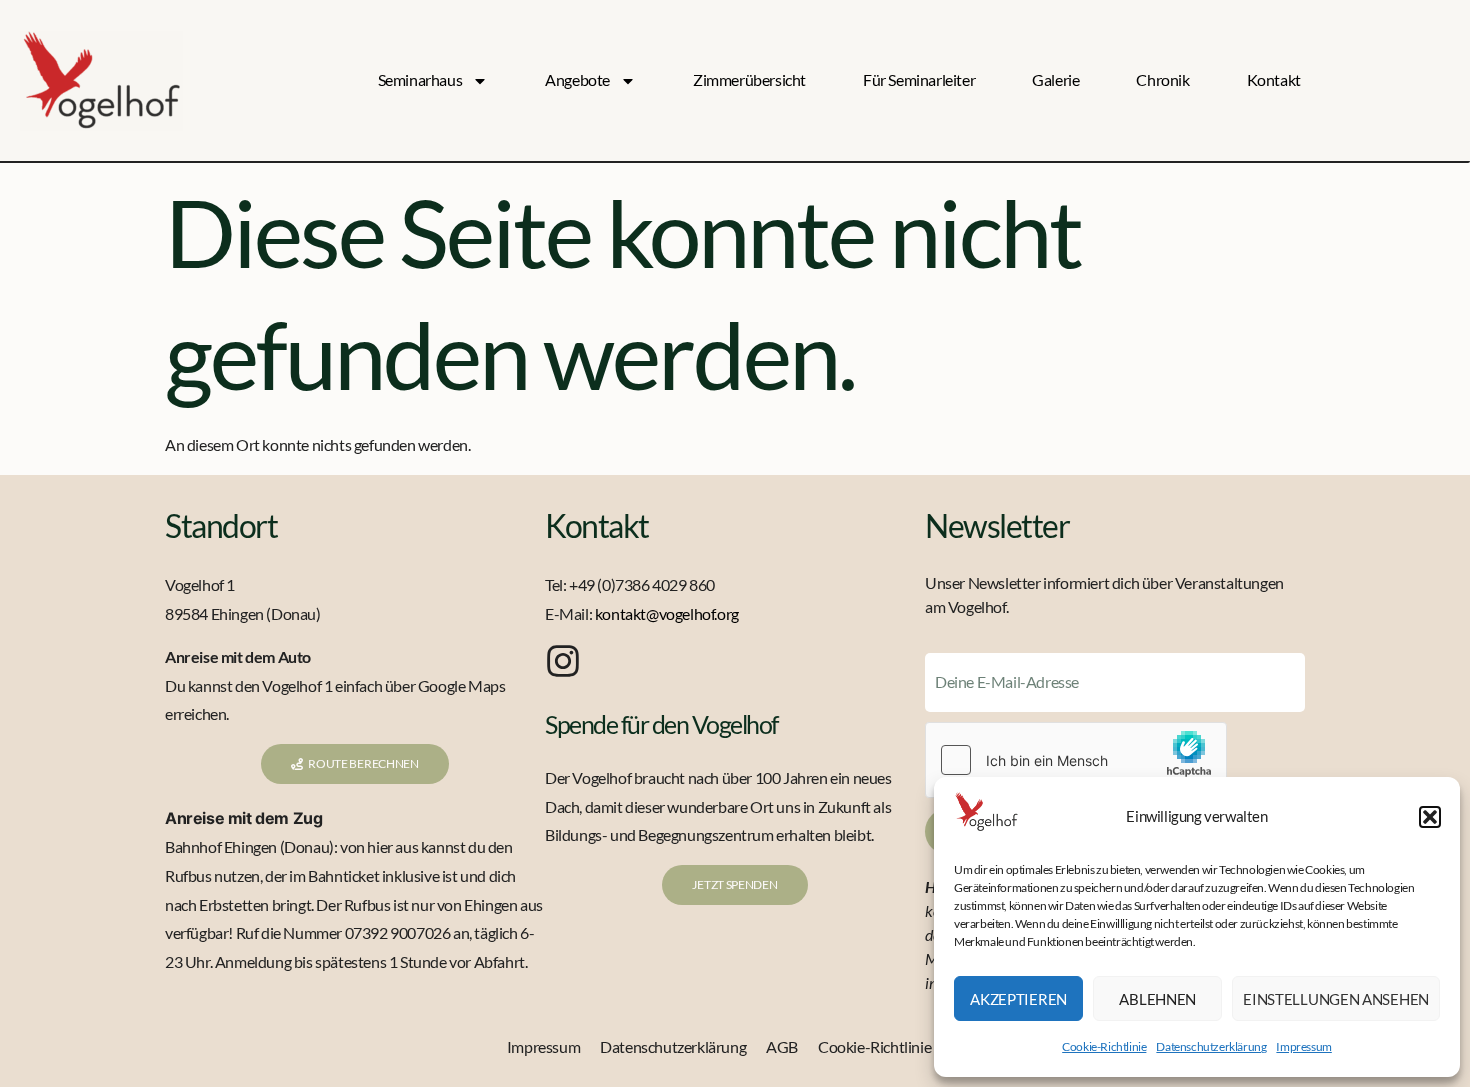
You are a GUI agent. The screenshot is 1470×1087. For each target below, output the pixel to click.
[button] (1430, 817)
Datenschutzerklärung (1211, 1046)
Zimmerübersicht (749, 79)
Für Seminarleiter (919, 79)
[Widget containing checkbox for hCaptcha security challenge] (1076, 760)
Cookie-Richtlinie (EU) (890, 1046)
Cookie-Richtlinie (1104, 1046)
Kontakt (1274, 79)
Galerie (1055, 79)
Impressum (1303, 1046)
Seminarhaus (420, 79)
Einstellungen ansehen (1336, 999)
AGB (782, 1046)
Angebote (577, 79)
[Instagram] (563, 661)
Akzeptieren (1018, 999)
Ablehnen (1157, 999)
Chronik (1162, 79)
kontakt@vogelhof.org (667, 613)
